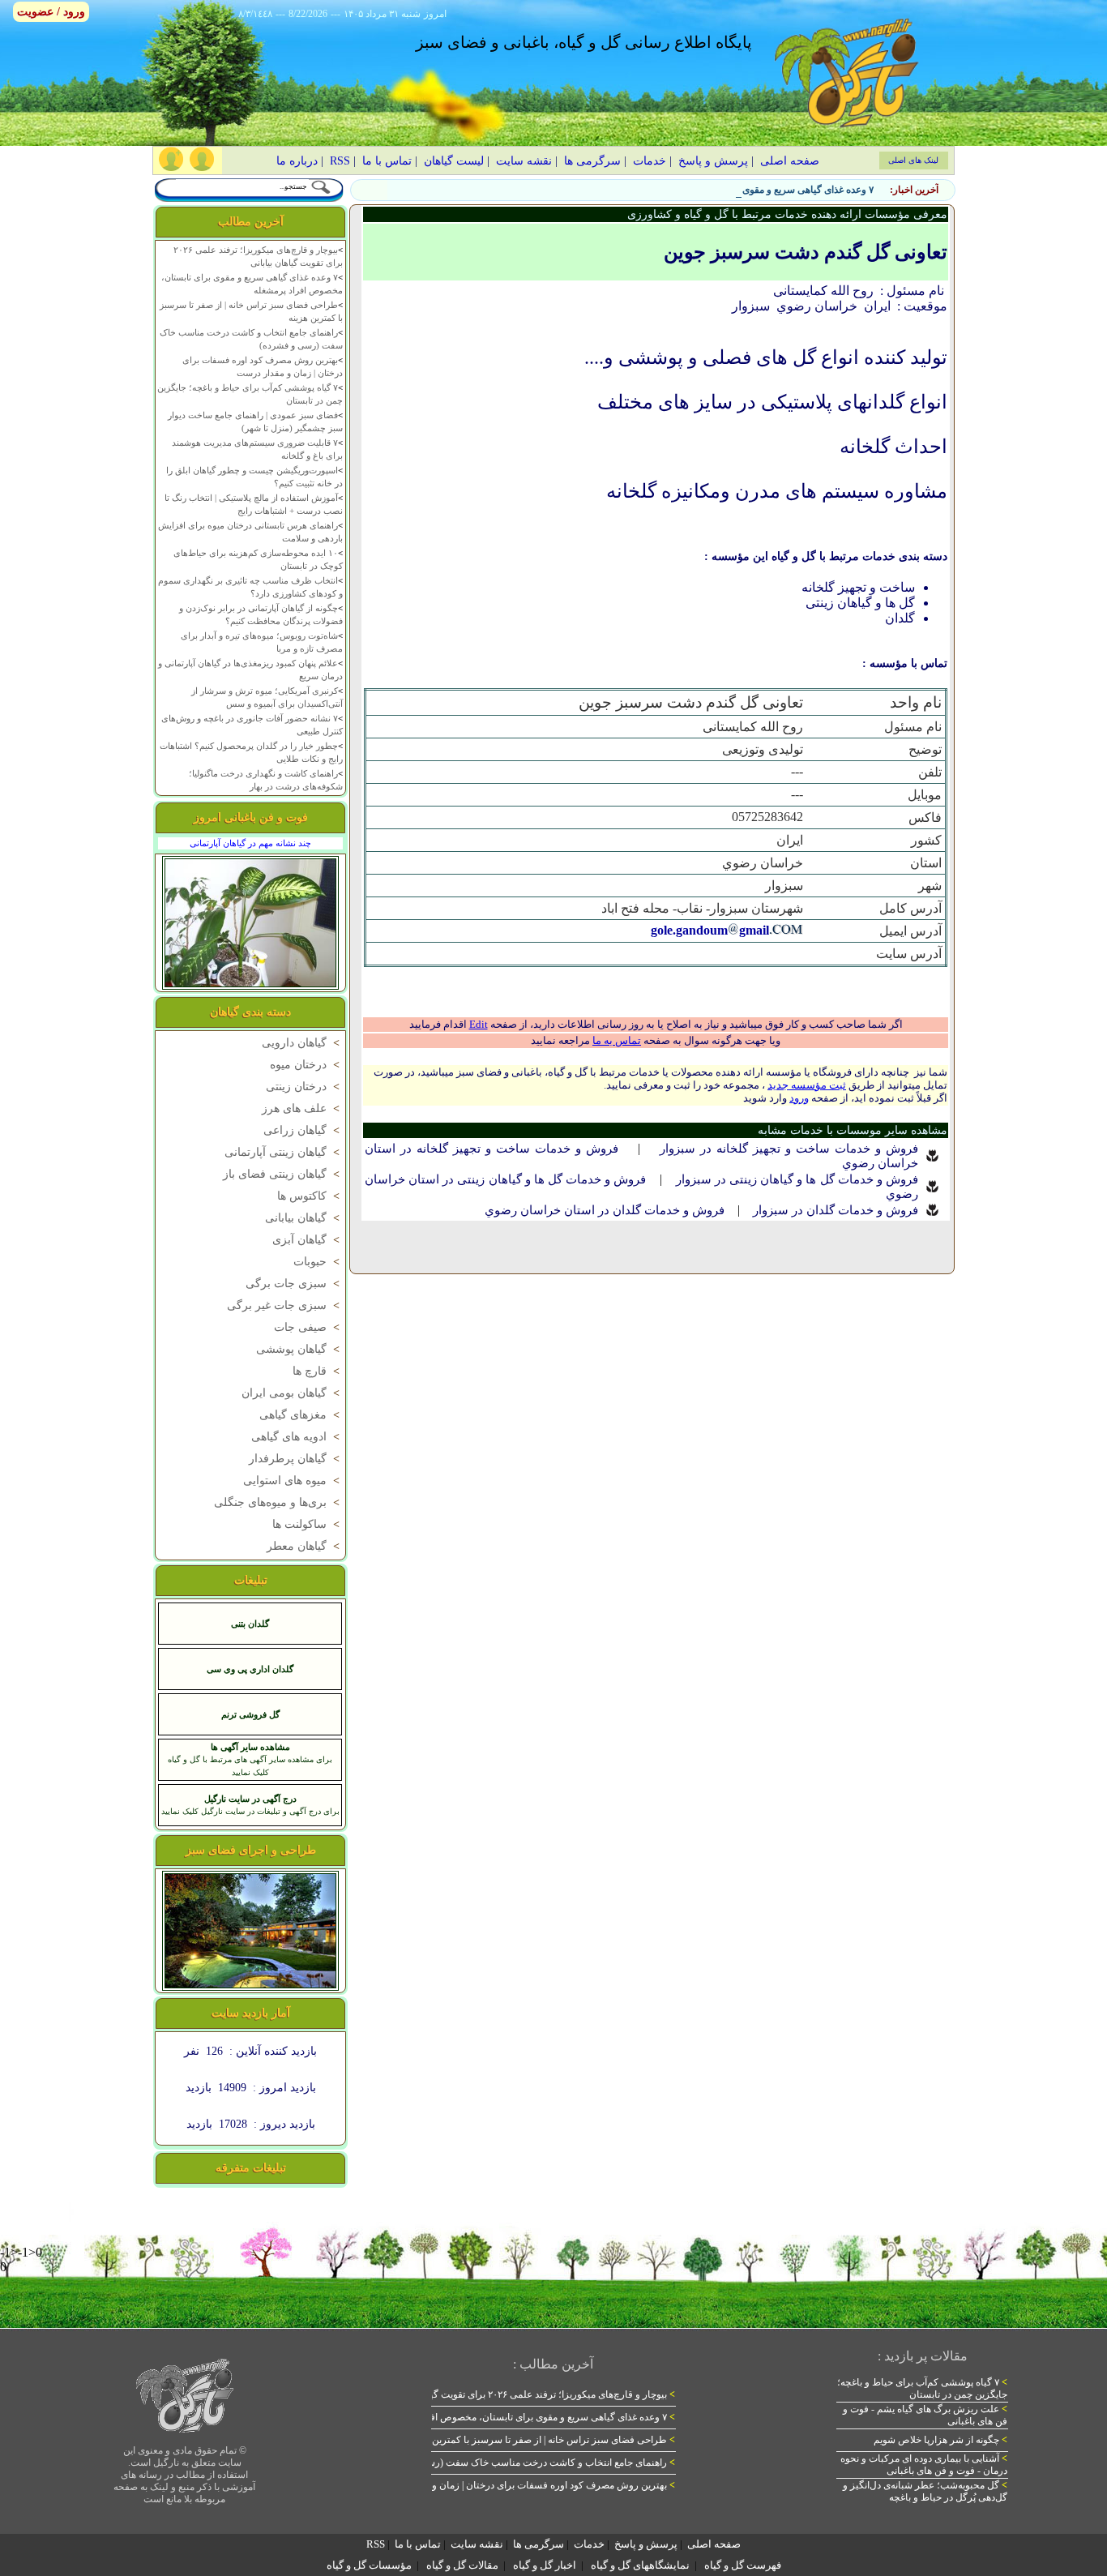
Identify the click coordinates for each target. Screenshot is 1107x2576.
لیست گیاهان (454, 161)
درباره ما (297, 161)
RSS (340, 161)
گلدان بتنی (250, 1624)
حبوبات (318, 1262)
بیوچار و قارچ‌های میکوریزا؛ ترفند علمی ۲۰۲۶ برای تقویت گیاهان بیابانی (530, 2394)
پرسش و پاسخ (713, 161)
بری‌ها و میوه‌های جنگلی (278, 1502)
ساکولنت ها (308, 1524)
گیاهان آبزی (308, 1240)
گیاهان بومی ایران (292, 1393)
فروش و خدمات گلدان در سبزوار (836, 1210)
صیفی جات (308, 1327)
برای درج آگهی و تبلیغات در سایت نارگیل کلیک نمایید (250, 1811)
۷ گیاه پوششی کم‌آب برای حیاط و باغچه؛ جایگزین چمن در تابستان (922, 2388)
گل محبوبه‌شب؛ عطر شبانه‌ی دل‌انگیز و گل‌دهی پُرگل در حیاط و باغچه (925, 2491)
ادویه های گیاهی (297, 1437)
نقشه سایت (524, 161)
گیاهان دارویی (302, 1043)
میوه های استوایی (293, 1481)
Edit (479, 1024)
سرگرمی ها (592, 161)
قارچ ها (318, 1371)
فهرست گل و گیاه (743, 2565)
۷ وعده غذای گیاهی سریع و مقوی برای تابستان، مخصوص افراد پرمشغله (731, 190)
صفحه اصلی (790, 161)
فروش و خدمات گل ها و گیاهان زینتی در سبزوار (797, 1179)
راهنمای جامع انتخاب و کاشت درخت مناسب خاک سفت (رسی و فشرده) (526, 2463)
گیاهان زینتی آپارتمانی (284, 1152)
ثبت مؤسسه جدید (807, 1085)
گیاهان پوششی (299, 1349)
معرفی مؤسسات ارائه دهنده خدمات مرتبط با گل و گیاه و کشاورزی (787, 214)
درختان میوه (306, 1065)
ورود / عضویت (51, 12)
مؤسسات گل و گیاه (369, 2565)
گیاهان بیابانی (304, 1218)
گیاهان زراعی (303, 1130)
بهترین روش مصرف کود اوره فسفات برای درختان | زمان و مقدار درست (527, 2485)
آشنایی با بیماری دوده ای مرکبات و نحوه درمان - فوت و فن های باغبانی (924, 2465)
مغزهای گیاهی (301, 1415)
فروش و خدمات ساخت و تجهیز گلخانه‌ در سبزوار (789, 1149)
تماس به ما (617, 1040)
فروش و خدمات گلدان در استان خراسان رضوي (605, 1210)
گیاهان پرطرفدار (296, 1459)
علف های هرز (302, 1108)
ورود (799, 1098)
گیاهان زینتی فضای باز (283, 1174)
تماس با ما (387, 161)
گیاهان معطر (305, 1546)
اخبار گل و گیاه (545, 2565)
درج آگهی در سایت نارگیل (250, 1799)
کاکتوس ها (310, 1196)
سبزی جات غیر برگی (285, 1305)
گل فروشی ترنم (250, 1714)
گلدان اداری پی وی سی (250, 1669)
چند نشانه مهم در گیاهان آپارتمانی (250, 843)
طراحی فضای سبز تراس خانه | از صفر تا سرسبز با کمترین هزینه (542, 2440)
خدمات (650, 161)
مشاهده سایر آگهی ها (250, 1747)
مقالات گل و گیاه (462, 2565)
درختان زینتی (304, 1087)
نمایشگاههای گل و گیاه (640, 2565)
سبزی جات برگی (294, 1284)
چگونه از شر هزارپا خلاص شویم (940, 2440)
